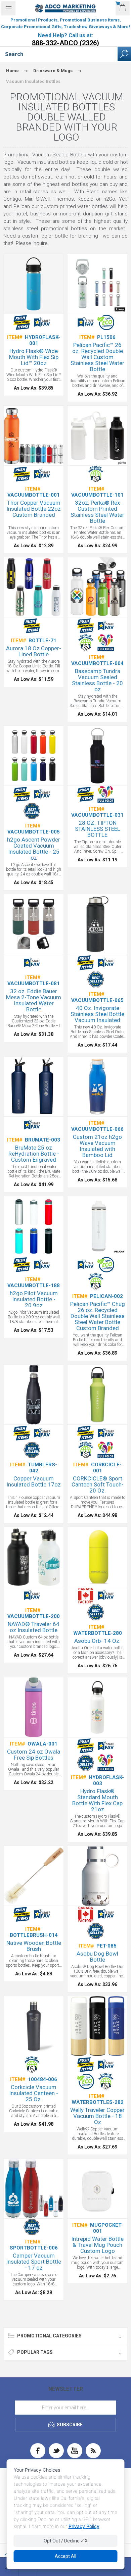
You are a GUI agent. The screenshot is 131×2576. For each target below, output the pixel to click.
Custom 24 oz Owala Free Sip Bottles (34, 1755)
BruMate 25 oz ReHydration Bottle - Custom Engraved (34, 1154)
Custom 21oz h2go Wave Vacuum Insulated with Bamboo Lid (97, 1146)
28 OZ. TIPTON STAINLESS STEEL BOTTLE (98, 829)
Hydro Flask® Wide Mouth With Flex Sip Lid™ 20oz (34, 357)
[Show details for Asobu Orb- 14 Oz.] (97, 1557)
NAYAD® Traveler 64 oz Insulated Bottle (34, 1627)
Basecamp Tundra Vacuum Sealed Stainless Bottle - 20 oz (97, 680)
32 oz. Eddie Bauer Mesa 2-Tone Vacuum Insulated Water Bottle (34, 1000)
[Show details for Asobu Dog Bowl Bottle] (97, 1876)
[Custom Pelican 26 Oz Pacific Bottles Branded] (97, 284)
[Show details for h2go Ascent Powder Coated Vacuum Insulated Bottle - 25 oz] (34, 756)
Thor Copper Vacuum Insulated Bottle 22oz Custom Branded (34, 509)
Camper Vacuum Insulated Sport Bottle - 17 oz (34, 2262)
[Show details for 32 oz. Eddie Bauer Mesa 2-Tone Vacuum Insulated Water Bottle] (34, 924)
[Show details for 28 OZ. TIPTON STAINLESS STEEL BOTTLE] (97, 756)
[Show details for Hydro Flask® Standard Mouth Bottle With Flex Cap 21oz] (97, 1707)
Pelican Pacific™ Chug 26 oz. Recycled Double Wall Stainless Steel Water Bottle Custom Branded (98, 1316)
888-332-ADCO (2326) (65, 43)
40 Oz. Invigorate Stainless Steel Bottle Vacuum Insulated (97, 1014)
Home (12, 71)
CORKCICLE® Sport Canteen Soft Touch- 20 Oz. (98, 1484)
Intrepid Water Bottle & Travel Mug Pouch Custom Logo (97, 2245)
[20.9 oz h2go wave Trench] (97, 1087)
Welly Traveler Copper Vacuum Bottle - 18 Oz (97, 2116)
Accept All (65, 2556)
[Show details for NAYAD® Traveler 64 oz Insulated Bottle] (34, 1557)
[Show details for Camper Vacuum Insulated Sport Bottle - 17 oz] (34, 2188)
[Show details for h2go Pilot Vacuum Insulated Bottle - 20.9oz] (34, 1226)
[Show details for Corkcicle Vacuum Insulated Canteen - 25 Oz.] (34, 2026)
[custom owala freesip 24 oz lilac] (34, 1707)
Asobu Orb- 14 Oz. (97, 1641)
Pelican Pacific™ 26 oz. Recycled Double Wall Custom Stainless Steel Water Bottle (97, 357)
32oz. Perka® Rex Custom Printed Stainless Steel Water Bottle (97, 512)
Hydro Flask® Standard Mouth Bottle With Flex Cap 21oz (97, 1800)
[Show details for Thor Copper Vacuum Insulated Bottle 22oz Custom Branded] (34, 436)
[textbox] (59, 54)
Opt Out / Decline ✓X (66, 2541)
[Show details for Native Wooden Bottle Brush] (34, 1876)
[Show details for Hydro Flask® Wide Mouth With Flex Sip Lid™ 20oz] (34, 284)
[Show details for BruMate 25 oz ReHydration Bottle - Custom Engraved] (34, 1087)
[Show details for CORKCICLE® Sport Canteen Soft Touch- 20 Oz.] (97, 1395)
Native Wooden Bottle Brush (34, 1946)
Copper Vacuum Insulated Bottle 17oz (34, 1481)
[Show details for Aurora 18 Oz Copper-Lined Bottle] (34, 587)
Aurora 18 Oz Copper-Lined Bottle (34, 651)
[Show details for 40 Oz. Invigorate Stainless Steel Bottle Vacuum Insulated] (97, 924)
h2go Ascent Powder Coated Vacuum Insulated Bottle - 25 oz (34, 849)
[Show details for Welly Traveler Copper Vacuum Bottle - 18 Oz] (97, 2026)
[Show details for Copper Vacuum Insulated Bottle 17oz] (34, 1395)
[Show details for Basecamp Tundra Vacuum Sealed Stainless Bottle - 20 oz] (97, 587)
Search (124, 54)
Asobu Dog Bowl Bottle (97, 1957)
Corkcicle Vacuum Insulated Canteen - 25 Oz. (34, 2093)
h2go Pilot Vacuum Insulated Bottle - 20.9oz (34, 1299)
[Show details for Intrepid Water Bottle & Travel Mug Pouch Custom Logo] (97, 2188)
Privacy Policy (84, 2526)
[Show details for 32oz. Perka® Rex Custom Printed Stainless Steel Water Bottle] (97, 436)
